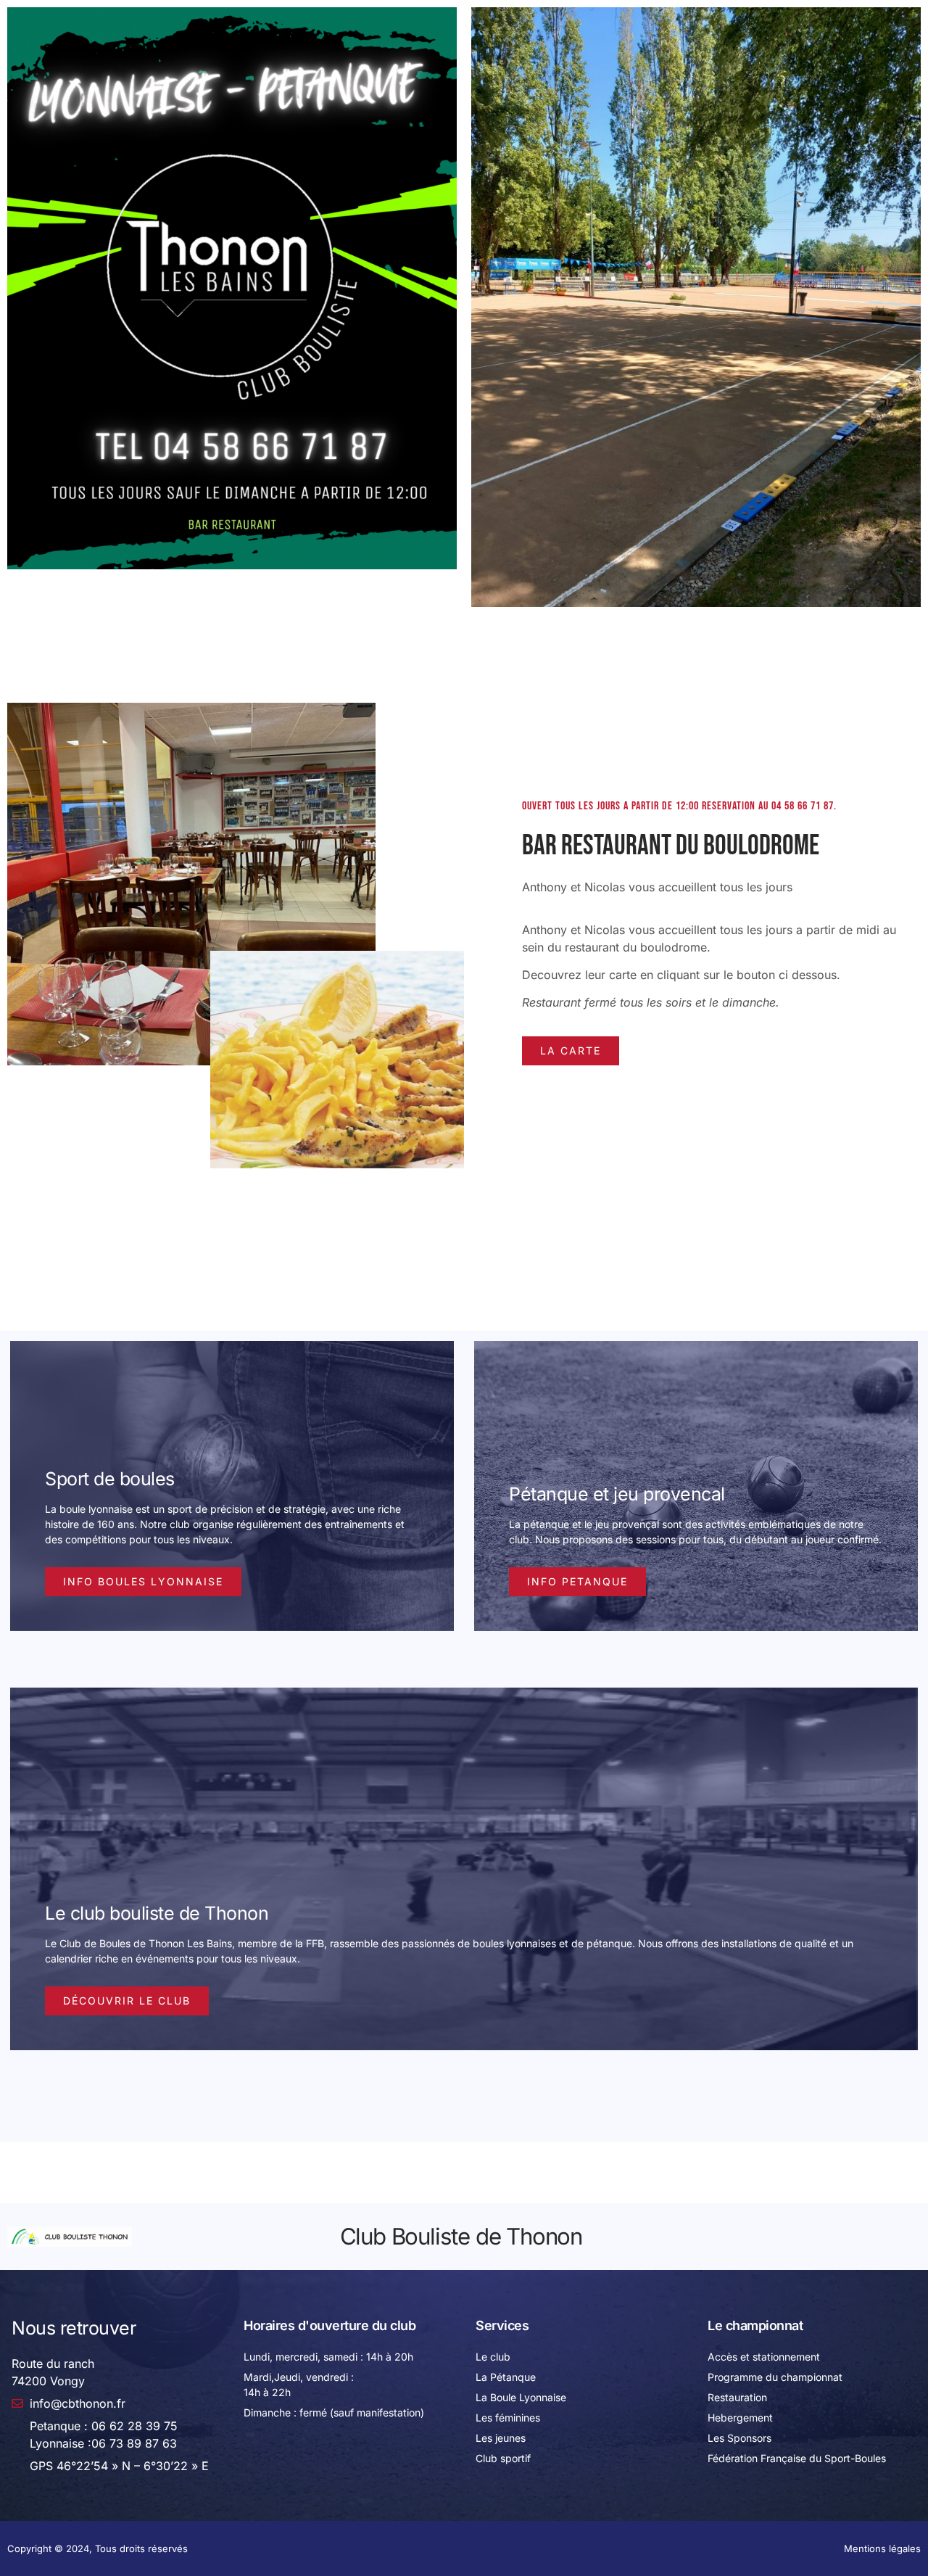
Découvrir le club (127, 2001)
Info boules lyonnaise (143, 1581)
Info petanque (577, 1581)
